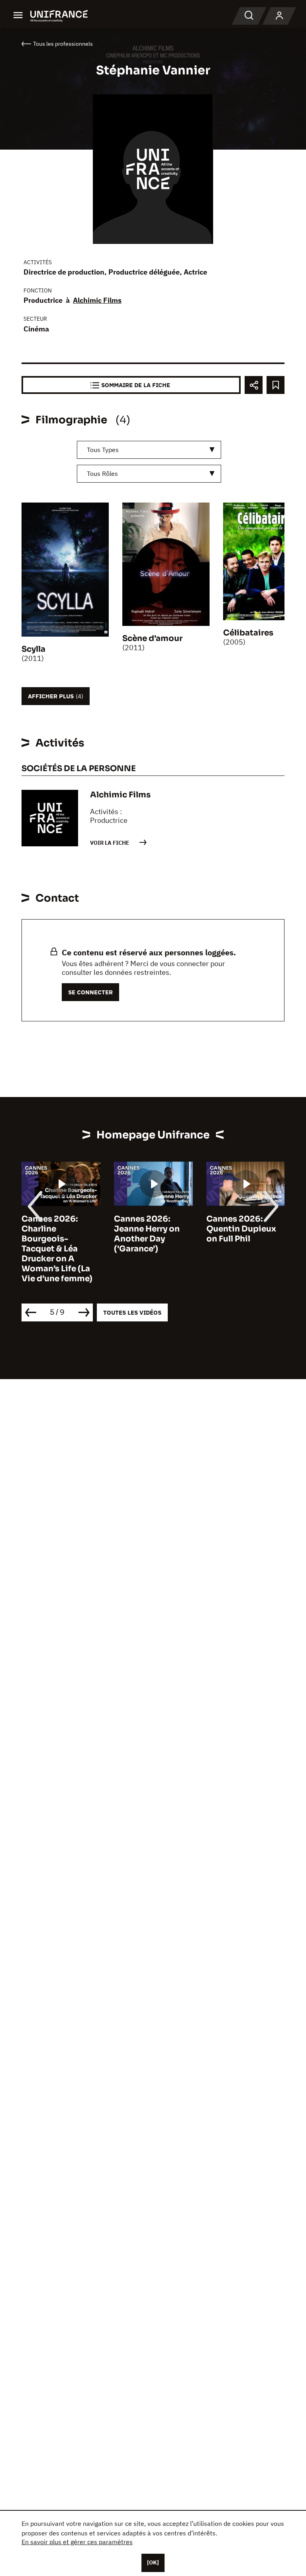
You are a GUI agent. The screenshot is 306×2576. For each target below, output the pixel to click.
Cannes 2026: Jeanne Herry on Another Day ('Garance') (147, 1234)
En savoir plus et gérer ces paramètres (77, 2542)
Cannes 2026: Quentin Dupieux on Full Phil (241, 1229)
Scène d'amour (152, 638)
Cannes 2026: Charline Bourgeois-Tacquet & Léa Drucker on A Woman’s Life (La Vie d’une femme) (57, 1249)
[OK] (153, 2562)
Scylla (33, 649)
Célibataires (248, 633)
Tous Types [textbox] (103, 450)
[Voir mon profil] (279, 16)
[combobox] (149, 450)
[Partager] (254, 385)
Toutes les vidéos (132, 1312)
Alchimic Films (97, 300)
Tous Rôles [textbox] (102, 474)
